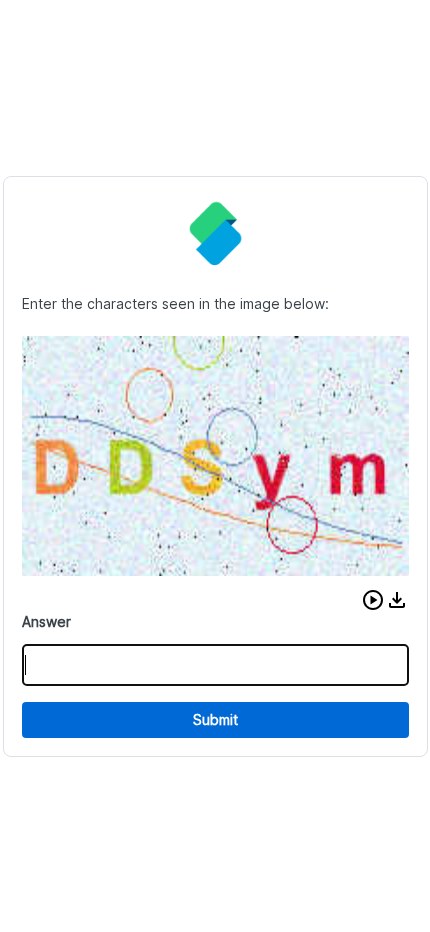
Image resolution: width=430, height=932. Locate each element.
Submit (215, 719)
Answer (46, 621)
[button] (373, 600)
